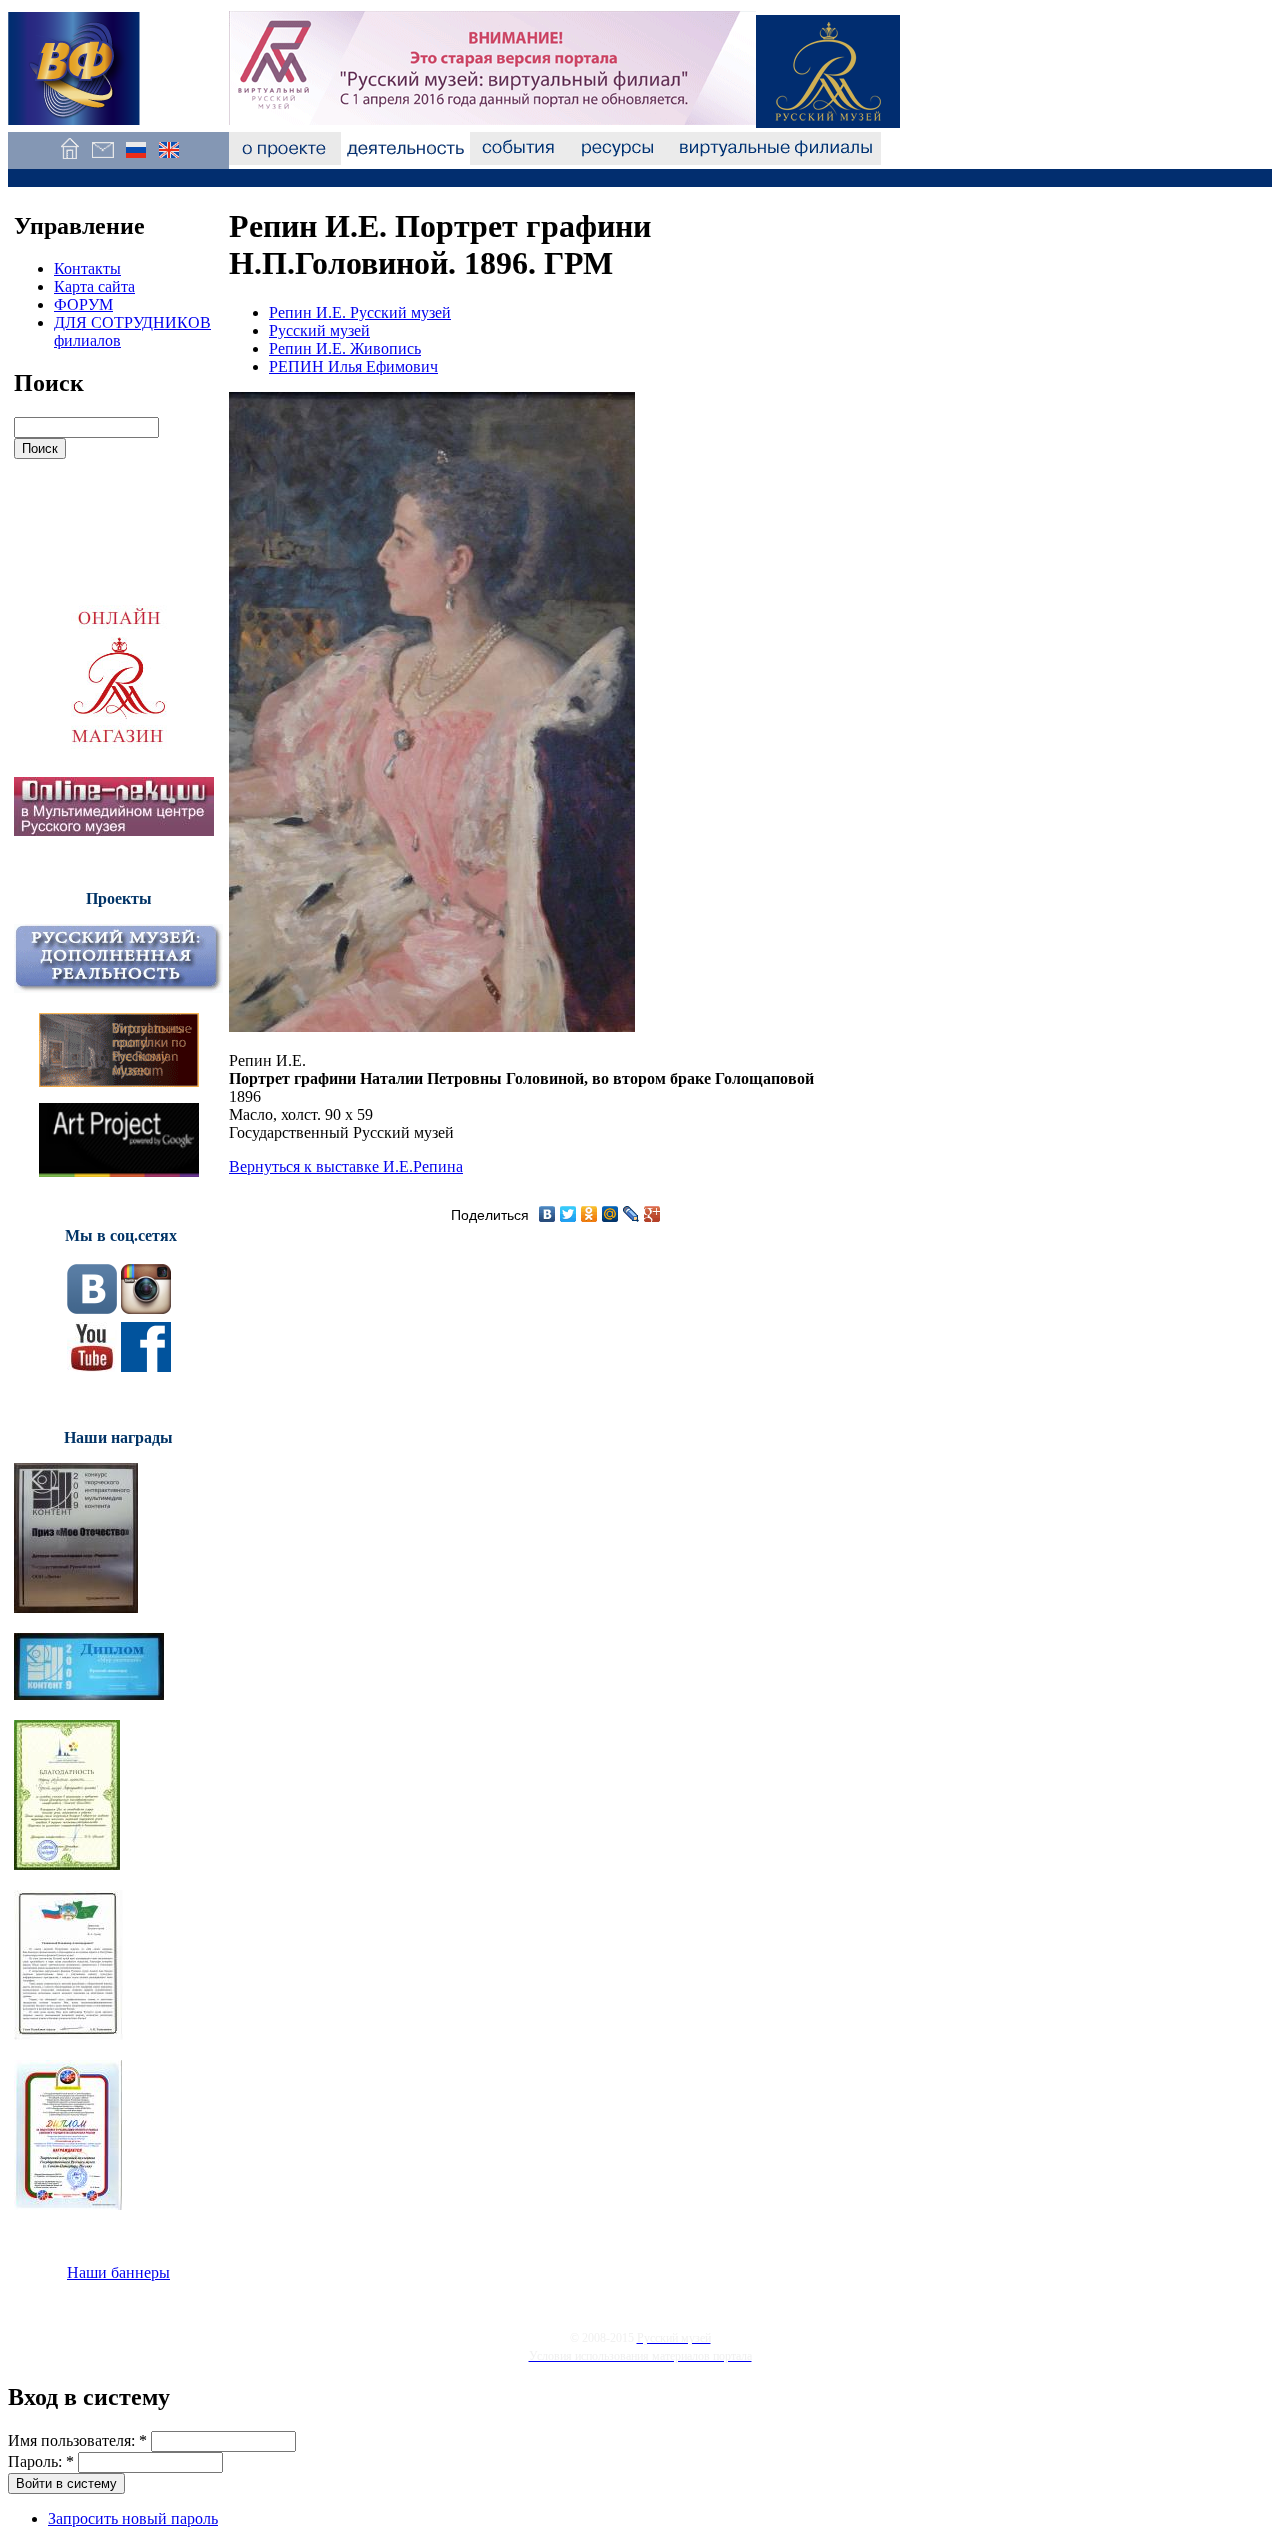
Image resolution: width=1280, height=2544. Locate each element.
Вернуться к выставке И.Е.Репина (346, 1166)
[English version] (168, 159)
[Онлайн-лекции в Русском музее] (114, 830)
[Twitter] (568, 1214)
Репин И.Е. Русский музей (360, 312)
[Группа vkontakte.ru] (92, 1308)
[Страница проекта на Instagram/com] (146, 1308)
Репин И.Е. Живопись (345, 348)
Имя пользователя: (77, 2440)
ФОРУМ (83, 304)
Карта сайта (94, 286)
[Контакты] (102, 159)
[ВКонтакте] (547, 1214)
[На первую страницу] (69, 159)
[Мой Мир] (610, 1214)
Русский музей (319, 330)
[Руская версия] (135, 159)
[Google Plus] (652, 1214)
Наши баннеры (118, 2272)
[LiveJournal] (631, 1214)
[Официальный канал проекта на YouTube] (92, 1366)
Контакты (87, 268)
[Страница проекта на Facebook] (146, 1366)
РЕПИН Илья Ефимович (353, 366)
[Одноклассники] (589, 1214)
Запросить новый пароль (133, 2518)
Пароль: (41, 2461)
